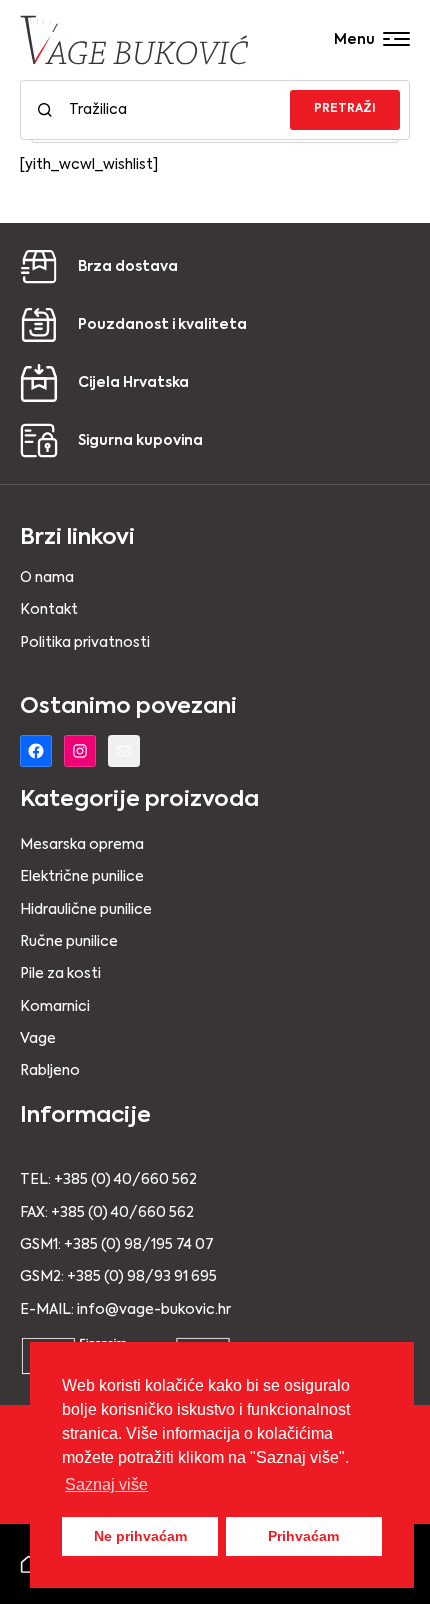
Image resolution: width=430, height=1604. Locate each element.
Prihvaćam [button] (303, 1536)
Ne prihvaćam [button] (140, 1536)
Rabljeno (50, 1071)
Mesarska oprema (82, 845)
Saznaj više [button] (106, 1484)
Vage (38, 1039)
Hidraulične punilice (86, 910)
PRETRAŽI (345, 109)
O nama (47, 578)
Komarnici (55, 1007)
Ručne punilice (69, 942)
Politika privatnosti (85, 643)
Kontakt (49, 610)
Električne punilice (82, 877)
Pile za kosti (60, 974)
